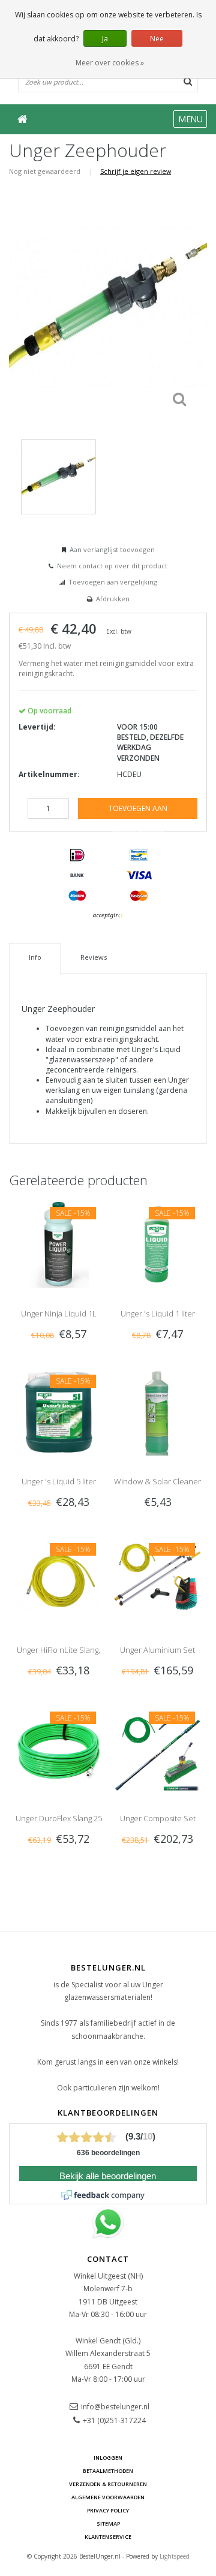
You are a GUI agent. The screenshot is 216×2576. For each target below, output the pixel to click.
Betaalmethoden (108, 2471)
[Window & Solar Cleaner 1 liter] (157, 1411)
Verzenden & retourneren (108, 2484)
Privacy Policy (108, 2510)
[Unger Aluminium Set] (157, 1580)
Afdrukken (113, 599)
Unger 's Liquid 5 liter (59, 1481)
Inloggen (108, 2458)
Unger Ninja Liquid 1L (59, 1313)
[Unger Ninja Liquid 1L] (58, 1243)
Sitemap (108, 2524)
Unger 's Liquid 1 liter (158, 1313)
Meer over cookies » (110, 63)
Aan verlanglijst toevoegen (112, 549)
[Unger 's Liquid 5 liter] (58, 1411)
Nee (157, 39)
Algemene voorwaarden (108, 2497)
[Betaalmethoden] (77, 855)
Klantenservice (108, 2537)
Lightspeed (175, 2556)
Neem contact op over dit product (112, 566)
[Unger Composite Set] (157, 1748)
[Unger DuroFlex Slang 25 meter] (58, 1748)
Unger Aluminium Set (157, 1650)
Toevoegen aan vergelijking (113, 582)
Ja (105, 39)
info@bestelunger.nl (115, 2407)
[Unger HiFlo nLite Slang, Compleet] (58, 1580)
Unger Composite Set (158, 1818)
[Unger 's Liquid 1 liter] (157, 1243)
